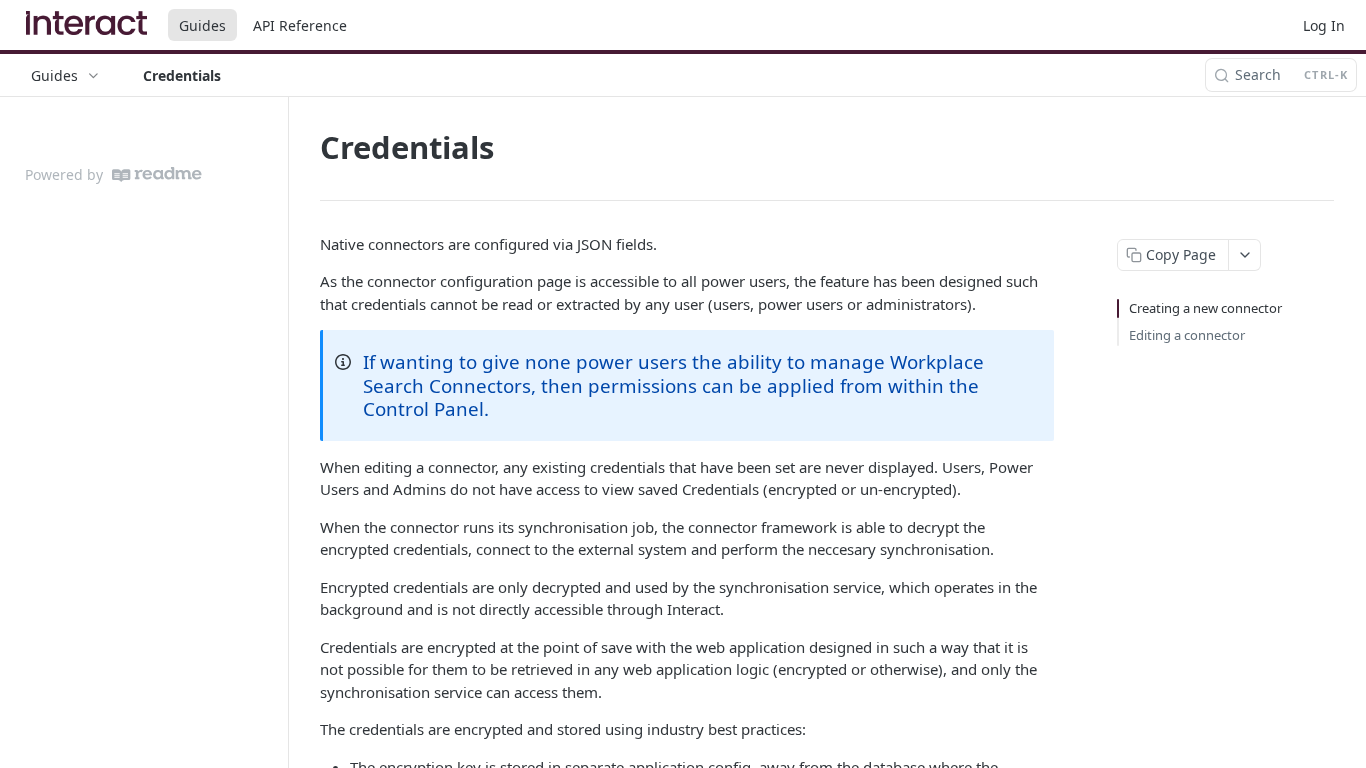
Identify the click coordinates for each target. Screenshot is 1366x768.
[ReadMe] (157, 174)
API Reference (300, 25)
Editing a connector (1187, 335)
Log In (1324, 25)
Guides (202, 25)
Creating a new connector (1205, 308)
